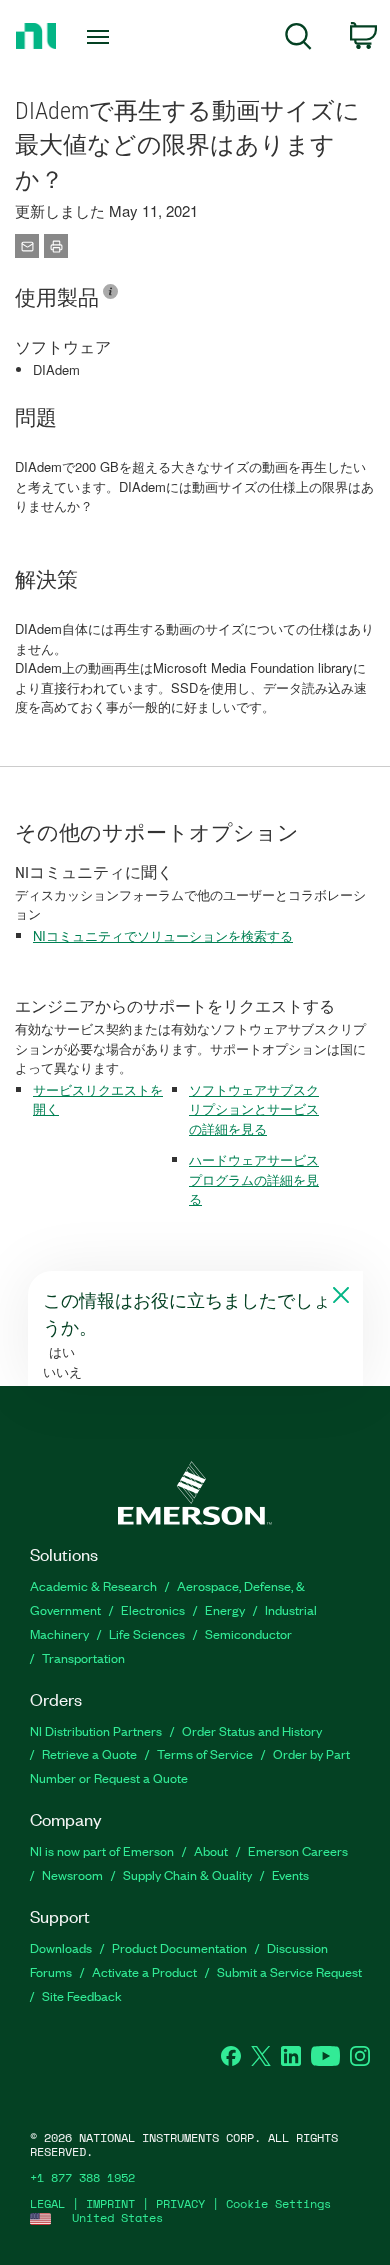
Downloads (61, 1947)
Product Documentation (179, 1947)
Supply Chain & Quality (187, 1874)
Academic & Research (93, 1585)
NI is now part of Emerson (102, 1850)
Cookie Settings (278, 2203)
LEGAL (47, 2203)
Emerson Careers (298, 1850)
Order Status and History (252, 1730)
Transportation (83, 1657)
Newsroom (72, 1874)
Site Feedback (82, 1995)
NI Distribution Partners (96, 1730)
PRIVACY (180, 2203)
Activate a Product (144, 1971)
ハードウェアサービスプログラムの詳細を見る (254, 1179)
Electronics (153, 1609)
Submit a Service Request (289, 1971)
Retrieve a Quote (89, 1753)
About (211, 1850)
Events (290, 1874)
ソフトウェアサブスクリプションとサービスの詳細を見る (254, 1109)
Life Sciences (147, 1633)
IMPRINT (110, 2203)
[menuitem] (298, 39)
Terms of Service (205, 1753)
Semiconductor (248, 1633)
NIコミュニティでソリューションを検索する (163, 935)
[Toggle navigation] (101, 37)
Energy (225, 1609)
